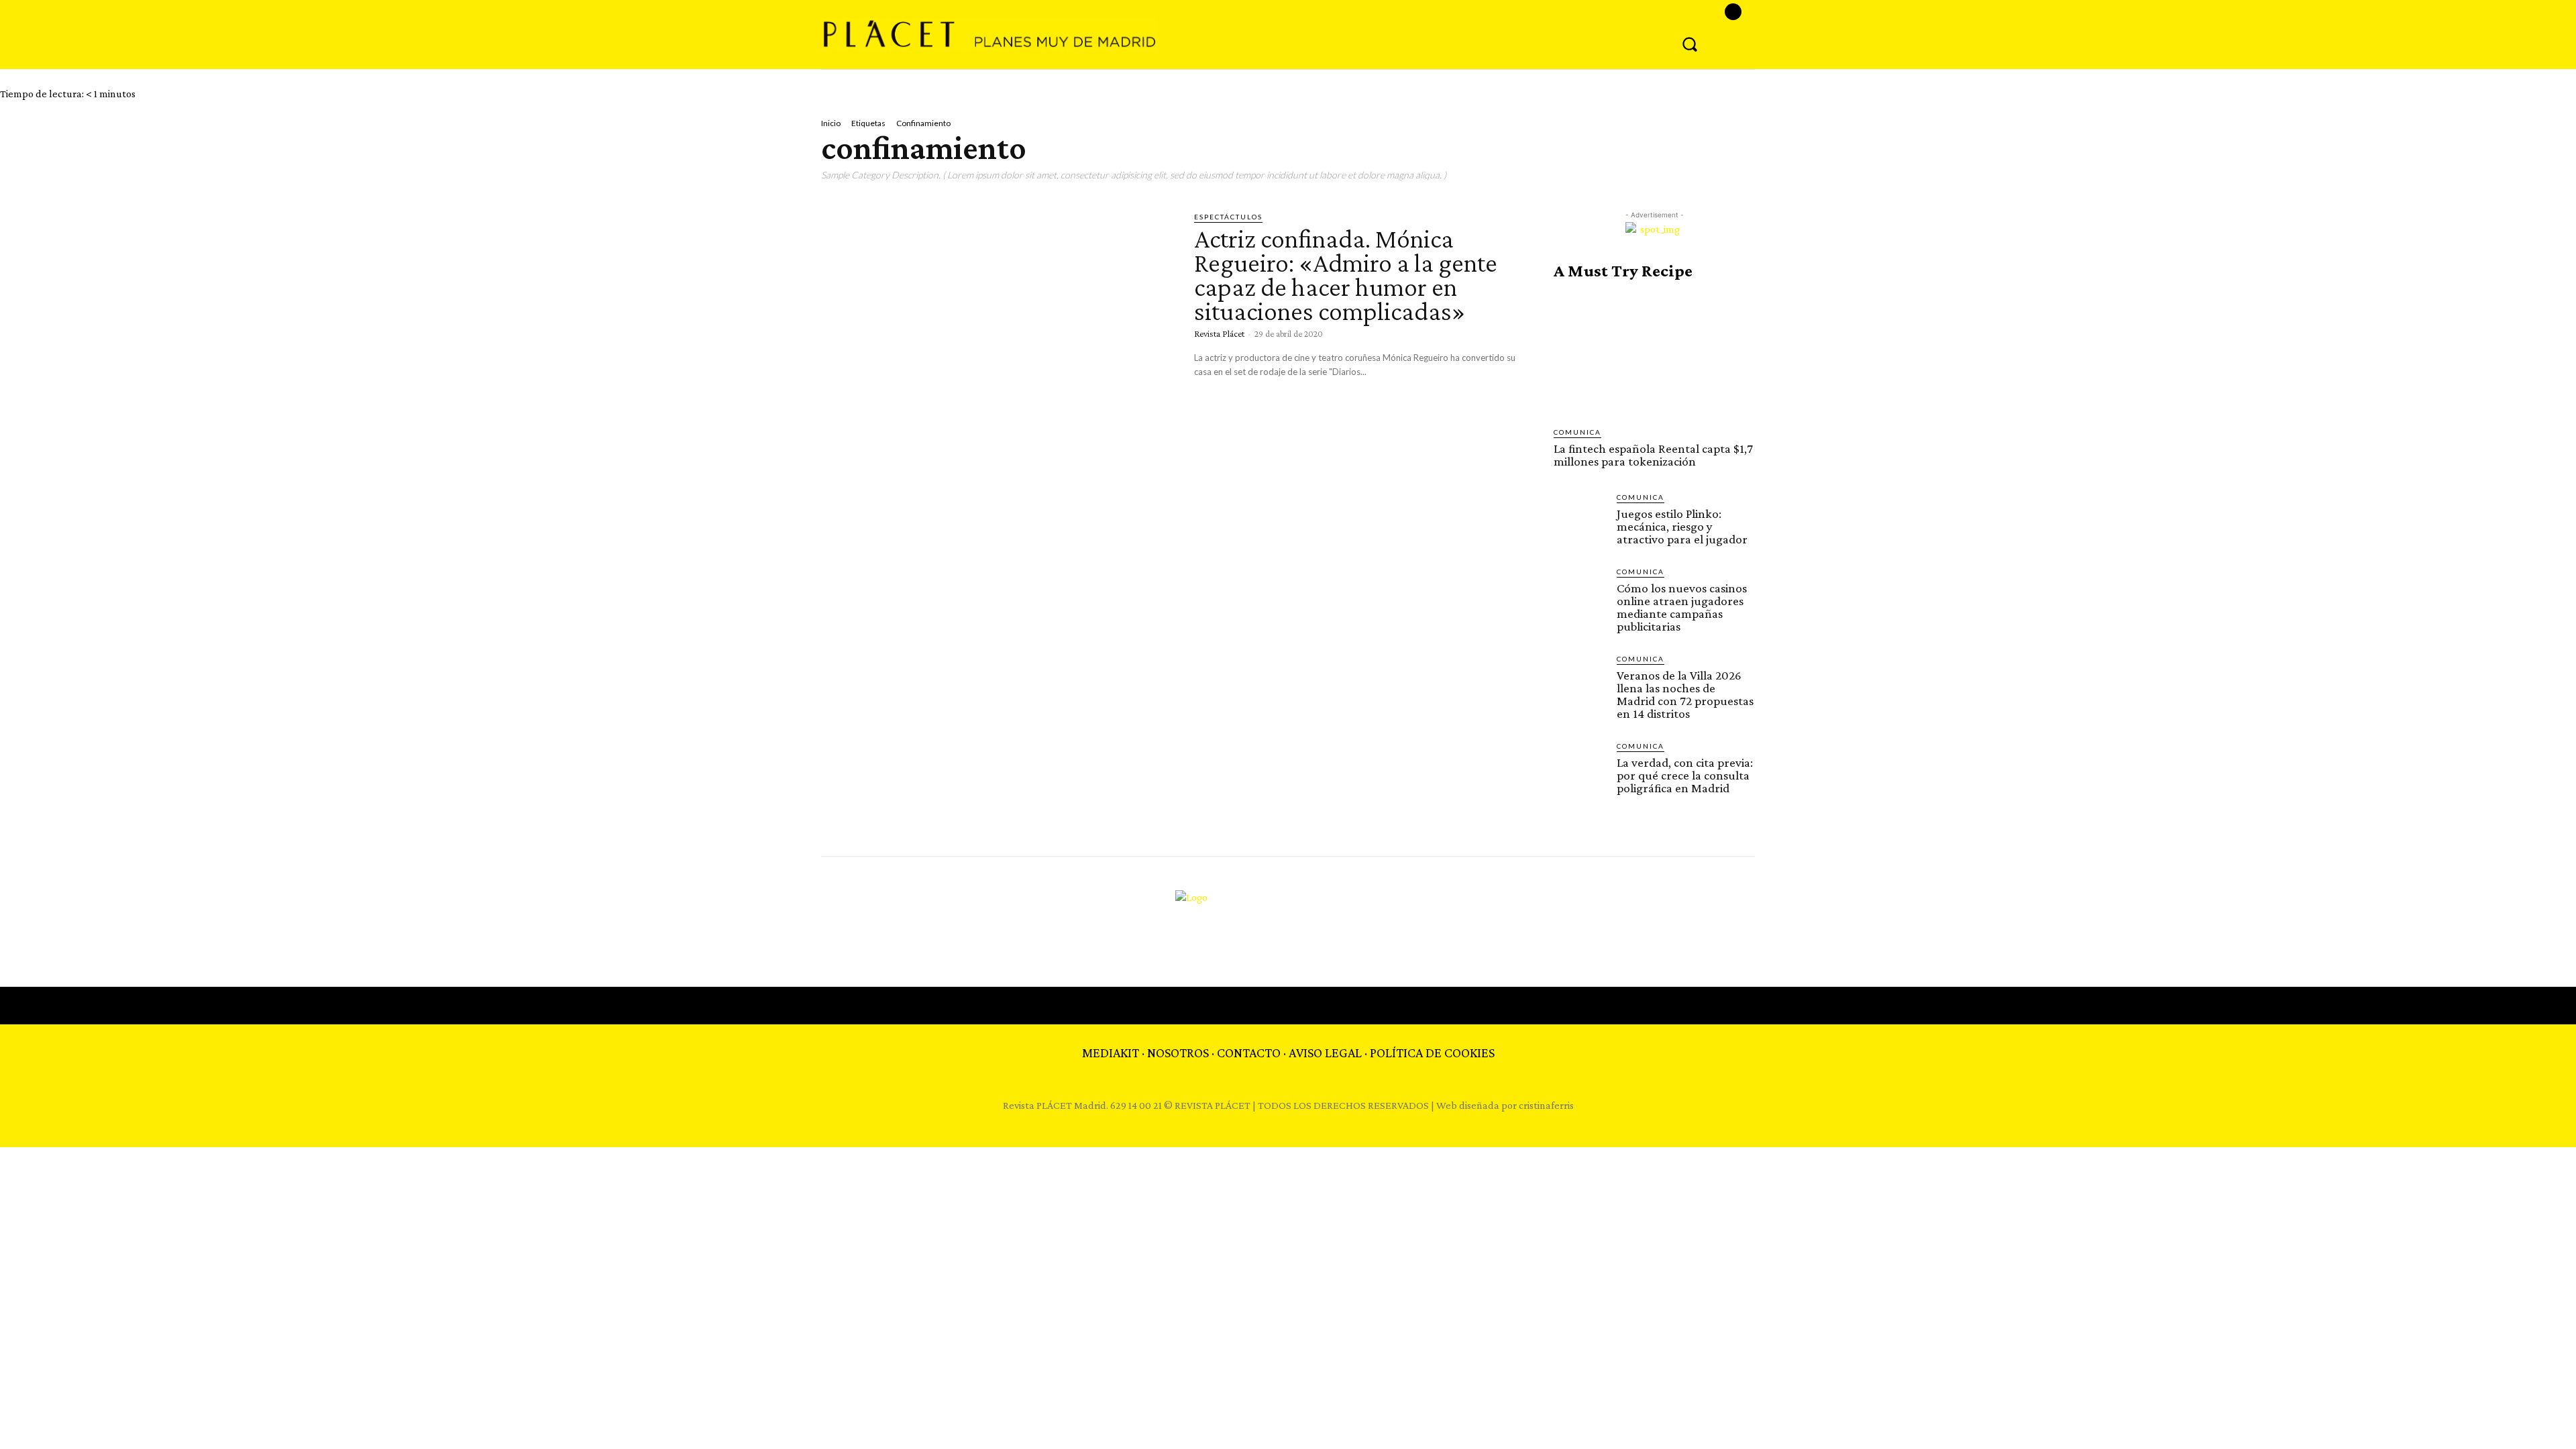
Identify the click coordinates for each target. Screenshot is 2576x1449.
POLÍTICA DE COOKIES (1432, 1053)
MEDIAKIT (1111, 1053)
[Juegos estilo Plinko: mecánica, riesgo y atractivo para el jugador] (1580, 518)
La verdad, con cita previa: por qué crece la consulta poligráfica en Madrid (1685, 775)
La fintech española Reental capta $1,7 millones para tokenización (1653, 455)
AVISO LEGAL (1325, 1053)
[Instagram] (1733, 12)
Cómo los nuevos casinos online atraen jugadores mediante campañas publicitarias (1682, 607)
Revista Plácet (1219, 333)
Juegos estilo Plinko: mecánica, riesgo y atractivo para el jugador (1682, 526)
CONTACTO (1249, 1053)
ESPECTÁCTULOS (1228, 217)
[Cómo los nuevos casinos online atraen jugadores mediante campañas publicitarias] (1580, 592)
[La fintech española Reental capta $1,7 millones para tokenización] (1654, 354)
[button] (1690, 44)
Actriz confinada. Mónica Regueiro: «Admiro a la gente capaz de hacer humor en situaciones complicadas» (1346, 275)
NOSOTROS (1178, 1053)
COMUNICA (1577, 432)
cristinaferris (1546, 1105)
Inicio (831, 123)
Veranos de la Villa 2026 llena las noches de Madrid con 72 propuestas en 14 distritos (1685, 694)
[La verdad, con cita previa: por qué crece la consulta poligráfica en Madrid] (1580, 767)
